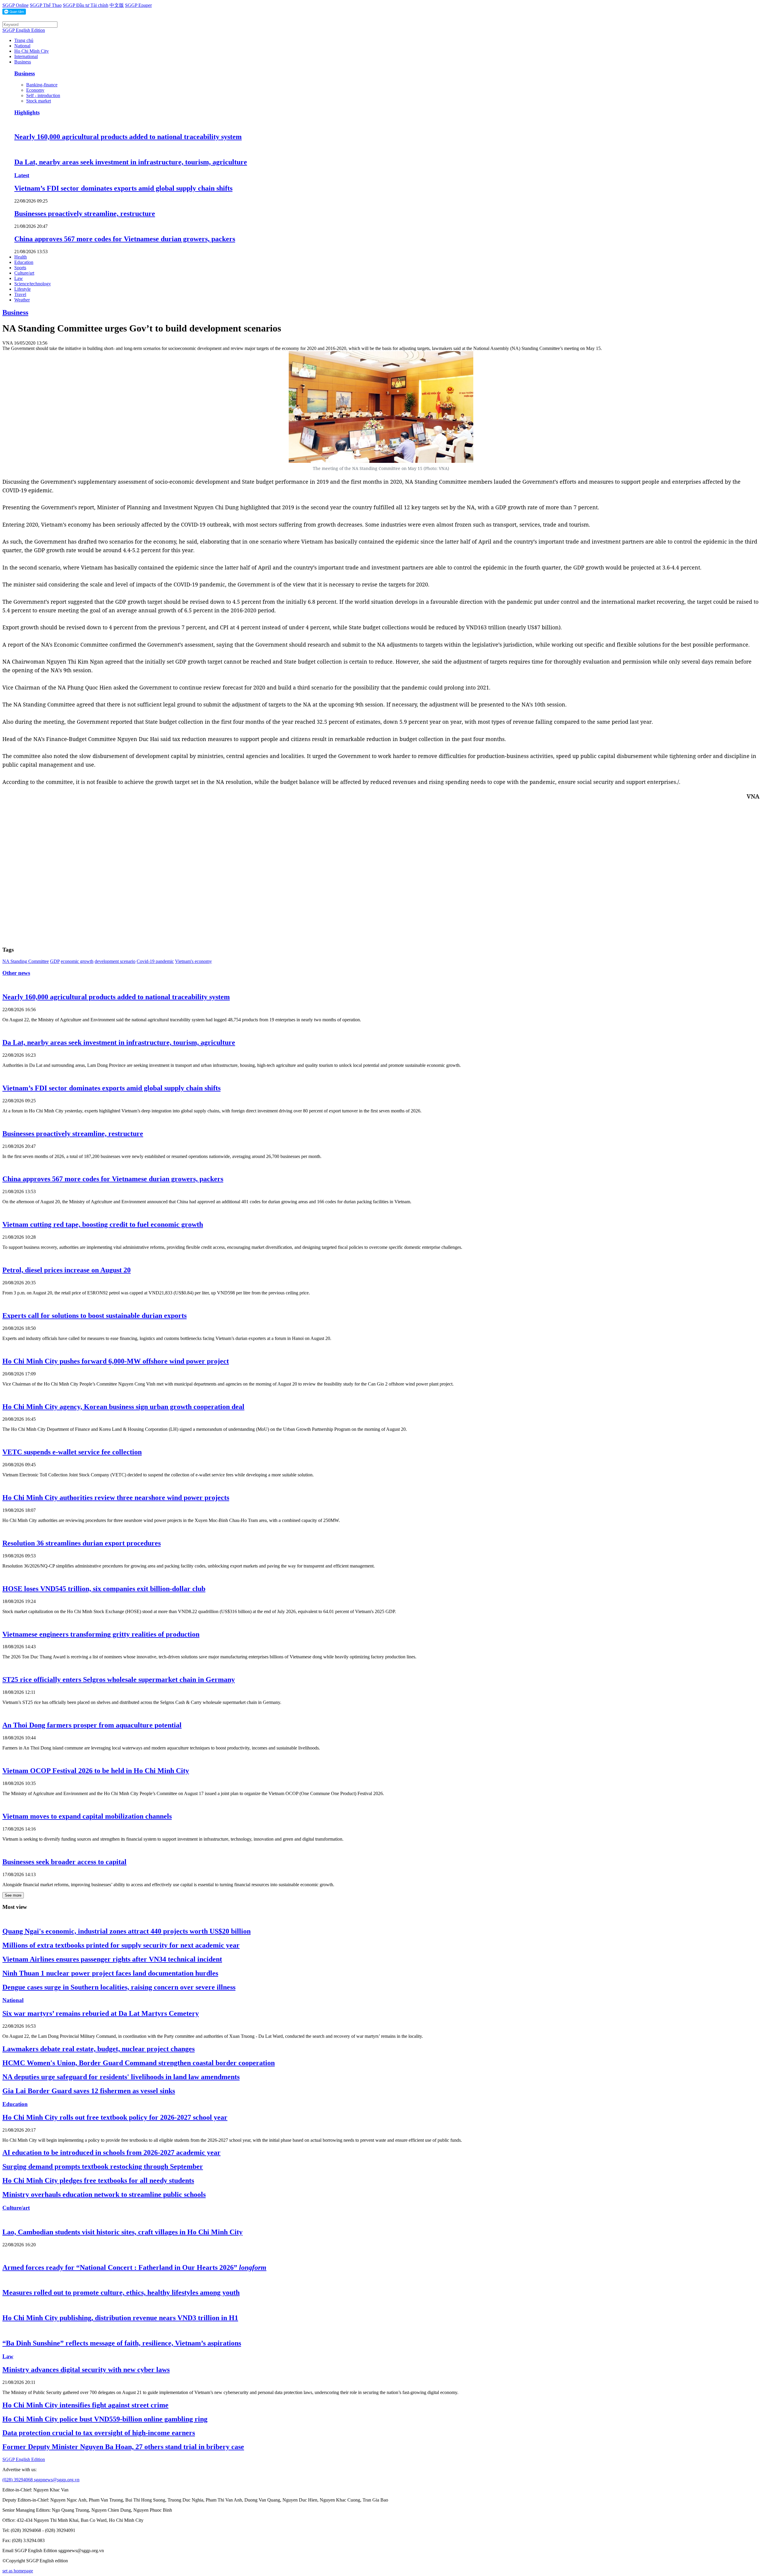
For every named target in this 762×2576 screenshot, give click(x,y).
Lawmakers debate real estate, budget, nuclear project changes (99, 2049)
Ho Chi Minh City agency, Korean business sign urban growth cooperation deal (123, 1407)
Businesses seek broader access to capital (64, 1862)
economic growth (77, 961)
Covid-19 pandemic (155, 961)
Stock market (39, 101)
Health (21, 257)
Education (24, 262)
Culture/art (24, 273)
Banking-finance (42, 85)
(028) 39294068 (18, 2480)
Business (23, 62)
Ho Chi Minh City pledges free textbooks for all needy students (98, 2180)
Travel (20, 294)
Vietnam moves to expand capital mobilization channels (87, 1816)
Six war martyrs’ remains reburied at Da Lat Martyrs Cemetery (101, 2013)
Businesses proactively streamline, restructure (85, 214)
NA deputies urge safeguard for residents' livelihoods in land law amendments (121, 2077)
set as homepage (18, 2571)
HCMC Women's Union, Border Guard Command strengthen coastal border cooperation (139, 2063)
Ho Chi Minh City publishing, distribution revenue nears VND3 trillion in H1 (120, 2318)
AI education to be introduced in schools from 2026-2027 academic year (111, 2152)
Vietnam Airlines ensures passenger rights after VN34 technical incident (112, 1959)
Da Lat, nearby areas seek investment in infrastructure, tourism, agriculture (131, 162)
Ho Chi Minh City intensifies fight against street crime (85, 2405)
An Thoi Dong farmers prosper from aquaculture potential (92, 1725)
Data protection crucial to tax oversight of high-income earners (99, 2433)
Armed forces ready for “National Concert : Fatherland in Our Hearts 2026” (134, 2267)
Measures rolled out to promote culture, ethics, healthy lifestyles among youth (121, 2292)
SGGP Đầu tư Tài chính (86, 5)
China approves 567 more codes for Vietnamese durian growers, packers (125, 239)
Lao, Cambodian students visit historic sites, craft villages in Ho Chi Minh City (122, 2232)
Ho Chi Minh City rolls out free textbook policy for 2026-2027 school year (115, 2117)
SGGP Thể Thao (46, 5)
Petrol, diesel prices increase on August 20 (67, 1270)
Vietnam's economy (193, 961)
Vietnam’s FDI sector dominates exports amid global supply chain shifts (123, 188)
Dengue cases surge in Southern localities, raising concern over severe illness (119, 1987)
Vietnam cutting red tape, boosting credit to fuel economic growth (103, 1224)
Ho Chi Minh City (32, 51)
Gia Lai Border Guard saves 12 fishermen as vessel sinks (89, 2091)
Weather (22, 300)
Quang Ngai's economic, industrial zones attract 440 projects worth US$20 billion (127, 1931)
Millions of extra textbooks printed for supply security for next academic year (121, 1945)
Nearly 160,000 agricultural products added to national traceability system (128, 137)
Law (19, 278)
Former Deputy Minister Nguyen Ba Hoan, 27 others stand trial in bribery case (123, 2447)
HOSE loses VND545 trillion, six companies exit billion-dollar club (104, 1589)
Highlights (27, 112)
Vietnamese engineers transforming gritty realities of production (101, 1634)
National (22, 46)
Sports (20, 268)
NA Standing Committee (26, 961)
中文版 (117, 5)
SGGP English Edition (24, 30)
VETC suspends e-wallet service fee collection (72, 1452)
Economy (35, 90)
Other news (16, 973)
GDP (55, 961)
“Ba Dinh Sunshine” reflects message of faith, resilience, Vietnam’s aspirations (122, 2343)
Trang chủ (24, 40)
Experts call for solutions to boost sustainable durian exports (95, 1316)
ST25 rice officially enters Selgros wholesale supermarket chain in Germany (119, 1680)
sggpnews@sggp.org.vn (57, 2480)
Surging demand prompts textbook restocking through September (103, 2166)
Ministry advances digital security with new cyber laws (86, 2370)
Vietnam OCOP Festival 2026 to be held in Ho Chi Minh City (96, 1771)
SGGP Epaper (138, 5)
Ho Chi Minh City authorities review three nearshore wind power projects (116, 1498)
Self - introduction (43, 95)
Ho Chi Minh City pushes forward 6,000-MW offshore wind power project (116, 1361)
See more (13, 1895)
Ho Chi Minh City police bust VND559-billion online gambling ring (105, 2419)
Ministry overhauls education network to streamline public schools (104, 2194)
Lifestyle (22, 289)
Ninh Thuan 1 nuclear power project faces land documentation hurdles (110, 1973)
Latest (22, 175)
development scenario (115, 961)
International (26, 56)
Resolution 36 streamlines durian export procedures (82, 1543)
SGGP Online (15, 5)
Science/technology (33, 284)
